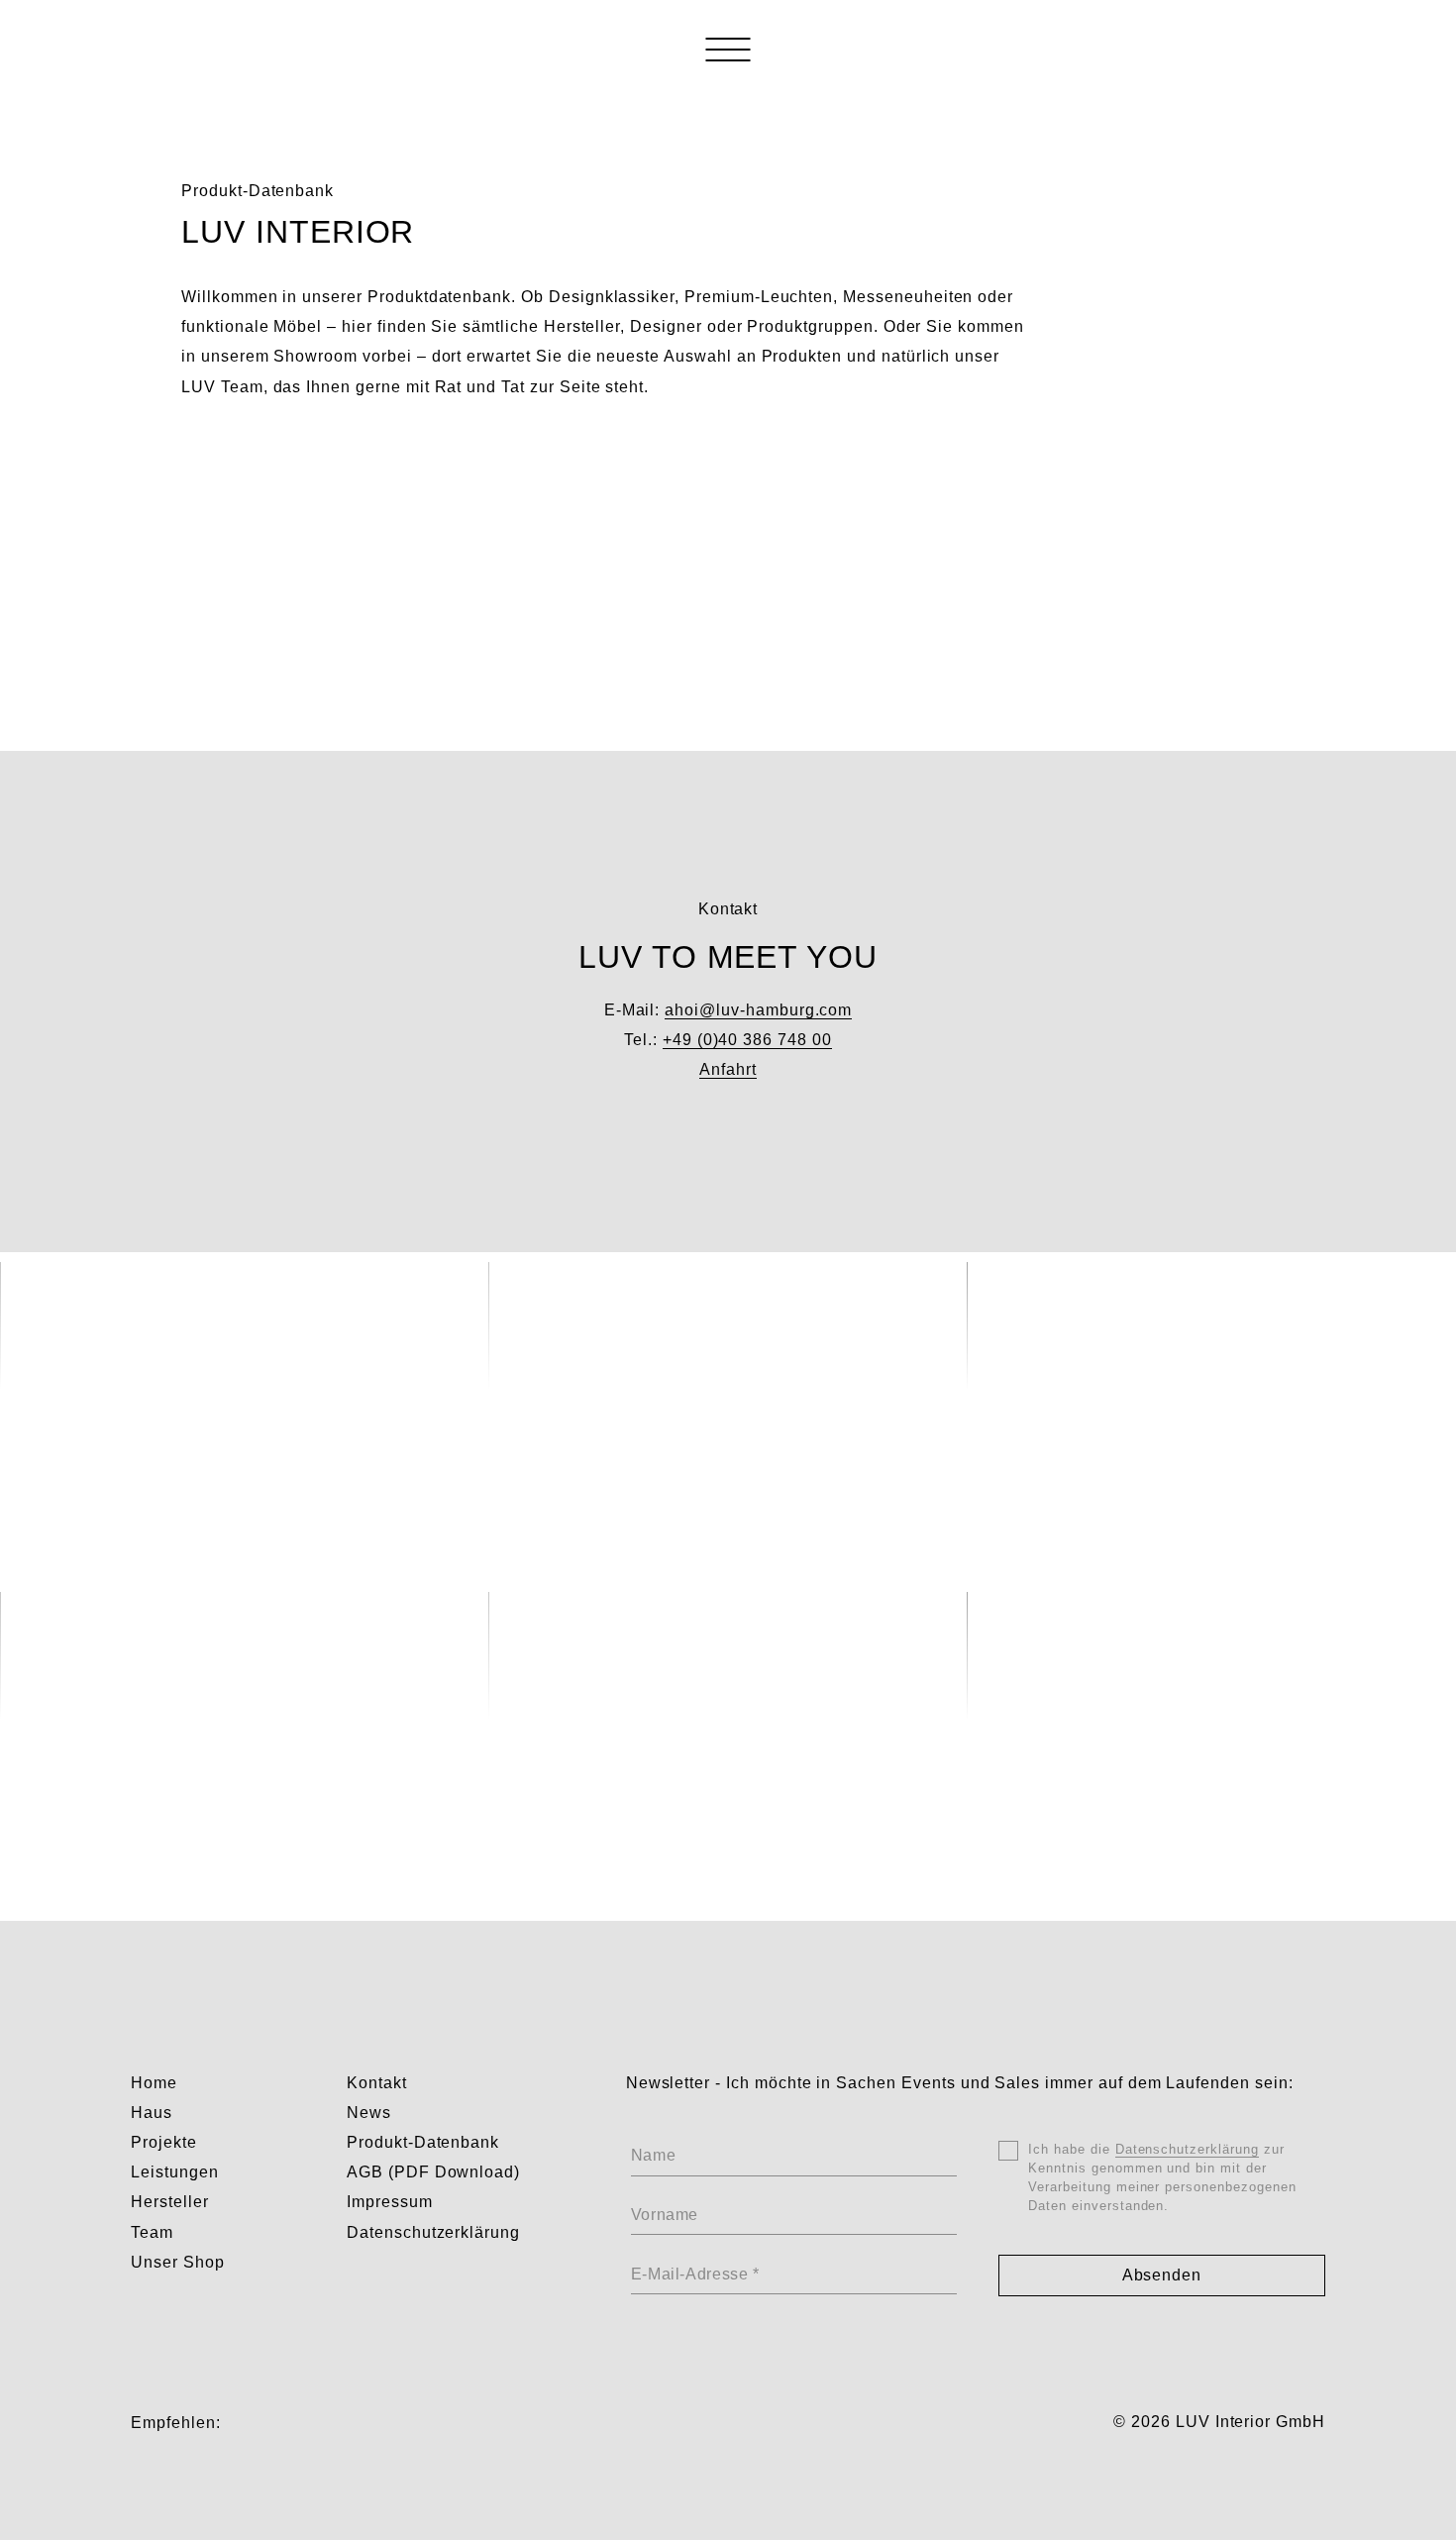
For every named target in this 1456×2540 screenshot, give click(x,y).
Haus (152, 2113)
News (369, 2113)
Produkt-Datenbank (423, 2142)
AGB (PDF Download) (433, 2172)
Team (152, 2232)
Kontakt (377, 2083)
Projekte (164, 2142)
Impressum (390, 2202)
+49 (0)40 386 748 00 (747, 1040)
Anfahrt (728, 1069)
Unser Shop (178, 2262)
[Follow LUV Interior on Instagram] (243, 2423)
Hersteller (170, 2202)
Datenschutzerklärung (433, 2232)
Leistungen (175, 2172)
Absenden (1162, 2275)
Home (154, 2083)
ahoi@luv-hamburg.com (758, 1010)
